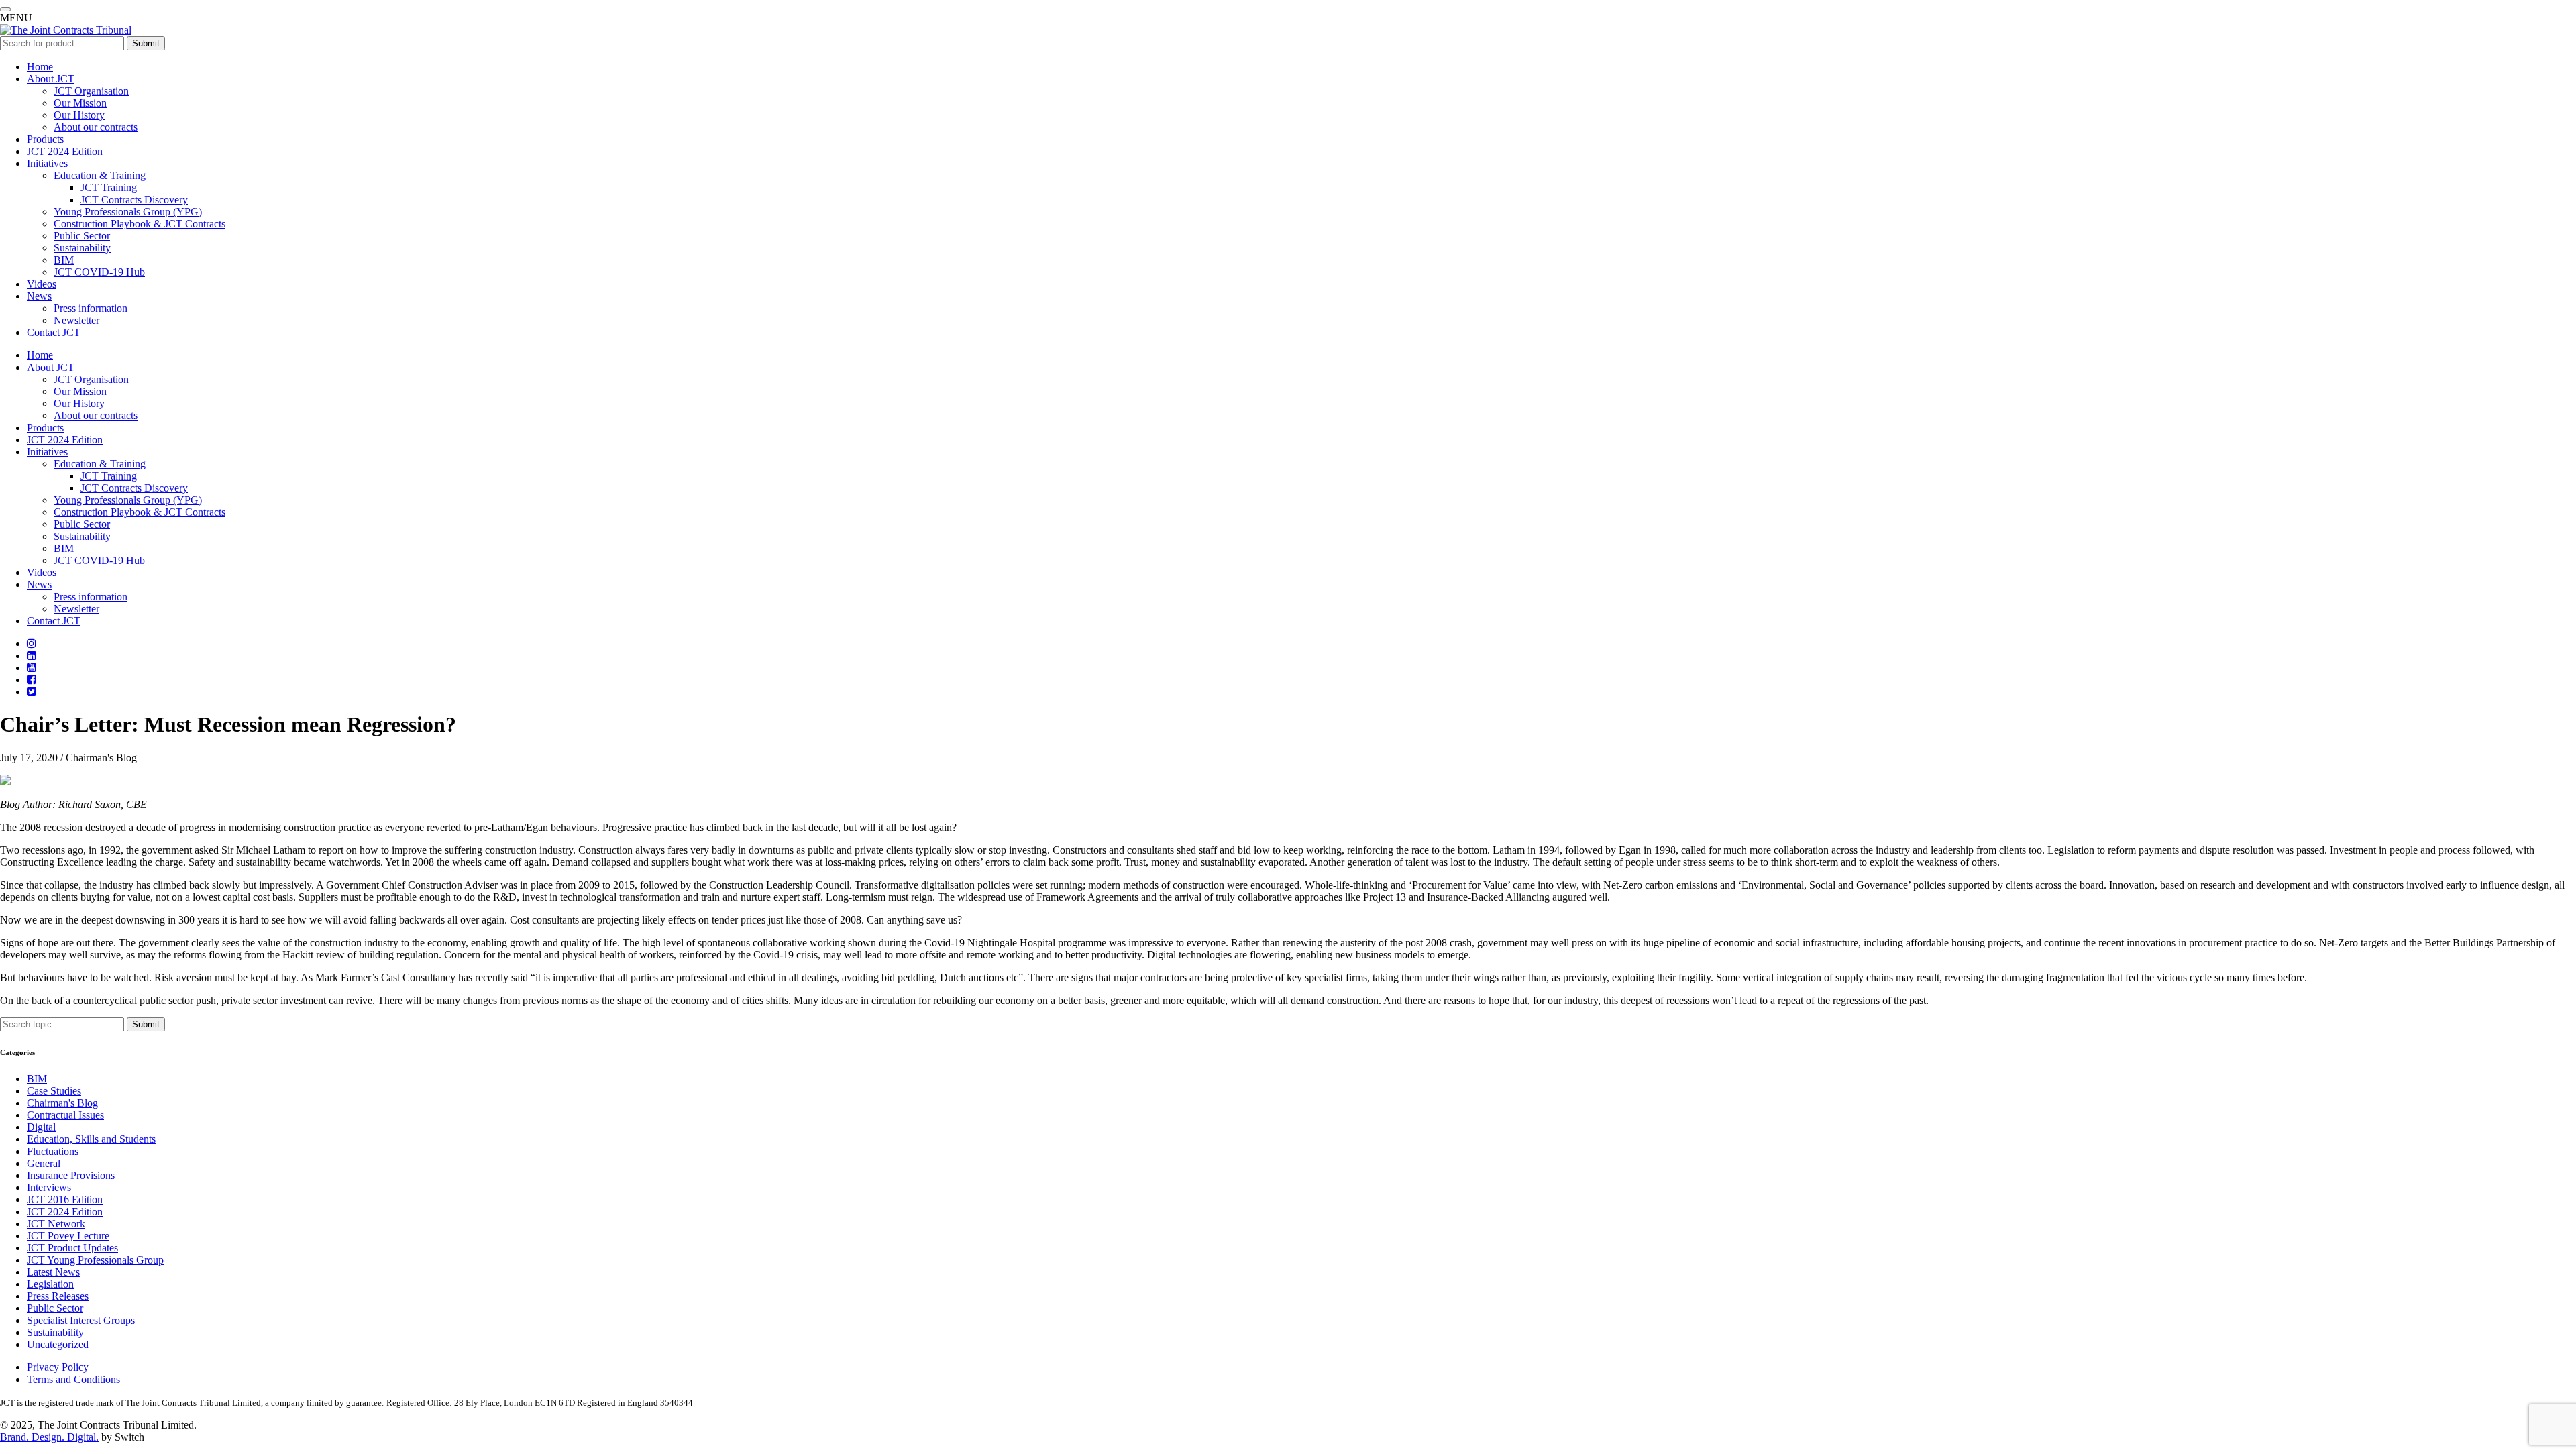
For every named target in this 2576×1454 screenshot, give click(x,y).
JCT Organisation (91, 91)
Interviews (49, 1187)
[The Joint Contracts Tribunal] (66, 30)
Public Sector (82, 236)
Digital (41, 1127)
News (39, 296)
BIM (64, 260)
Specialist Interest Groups (81, 1320)
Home (40, 67)
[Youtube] (32, 668)
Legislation (50, 1284)
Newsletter (76, 320)
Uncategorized (58, 1344)
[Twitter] (32, 692)
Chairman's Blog (62, 1103)
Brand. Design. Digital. (49, 1437)
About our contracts (96, 127)
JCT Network (56, 1224)
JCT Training (109, 187)
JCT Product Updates (72, 1248)
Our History (79, 115)
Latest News (53, 1272)
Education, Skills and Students (91, 1139)
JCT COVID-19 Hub (99, 272)
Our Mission (80, 103)
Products (45, 139)
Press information (91, 308)
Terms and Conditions (73, 1379)
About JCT (51, 79)
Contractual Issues (65, 1115)
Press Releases (58, 1296)
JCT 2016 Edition (65, 1199)
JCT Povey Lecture (68, 1236)
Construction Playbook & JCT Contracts (140, 224)
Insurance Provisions (71, 1175)
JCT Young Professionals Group (95, 1260)
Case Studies (54, 1091)
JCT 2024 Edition (65, 151)
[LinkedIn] (32, 656)
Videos (42, 284)
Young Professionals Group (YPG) (128, 212)
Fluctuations (53, 1151)
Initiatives (47, 163)
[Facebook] (32, 680)
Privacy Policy (58, 1367)
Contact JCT (54, 332)
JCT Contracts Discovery (134, 200)
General (44, 1163)
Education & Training (100, 175)
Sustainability (82, 248)
